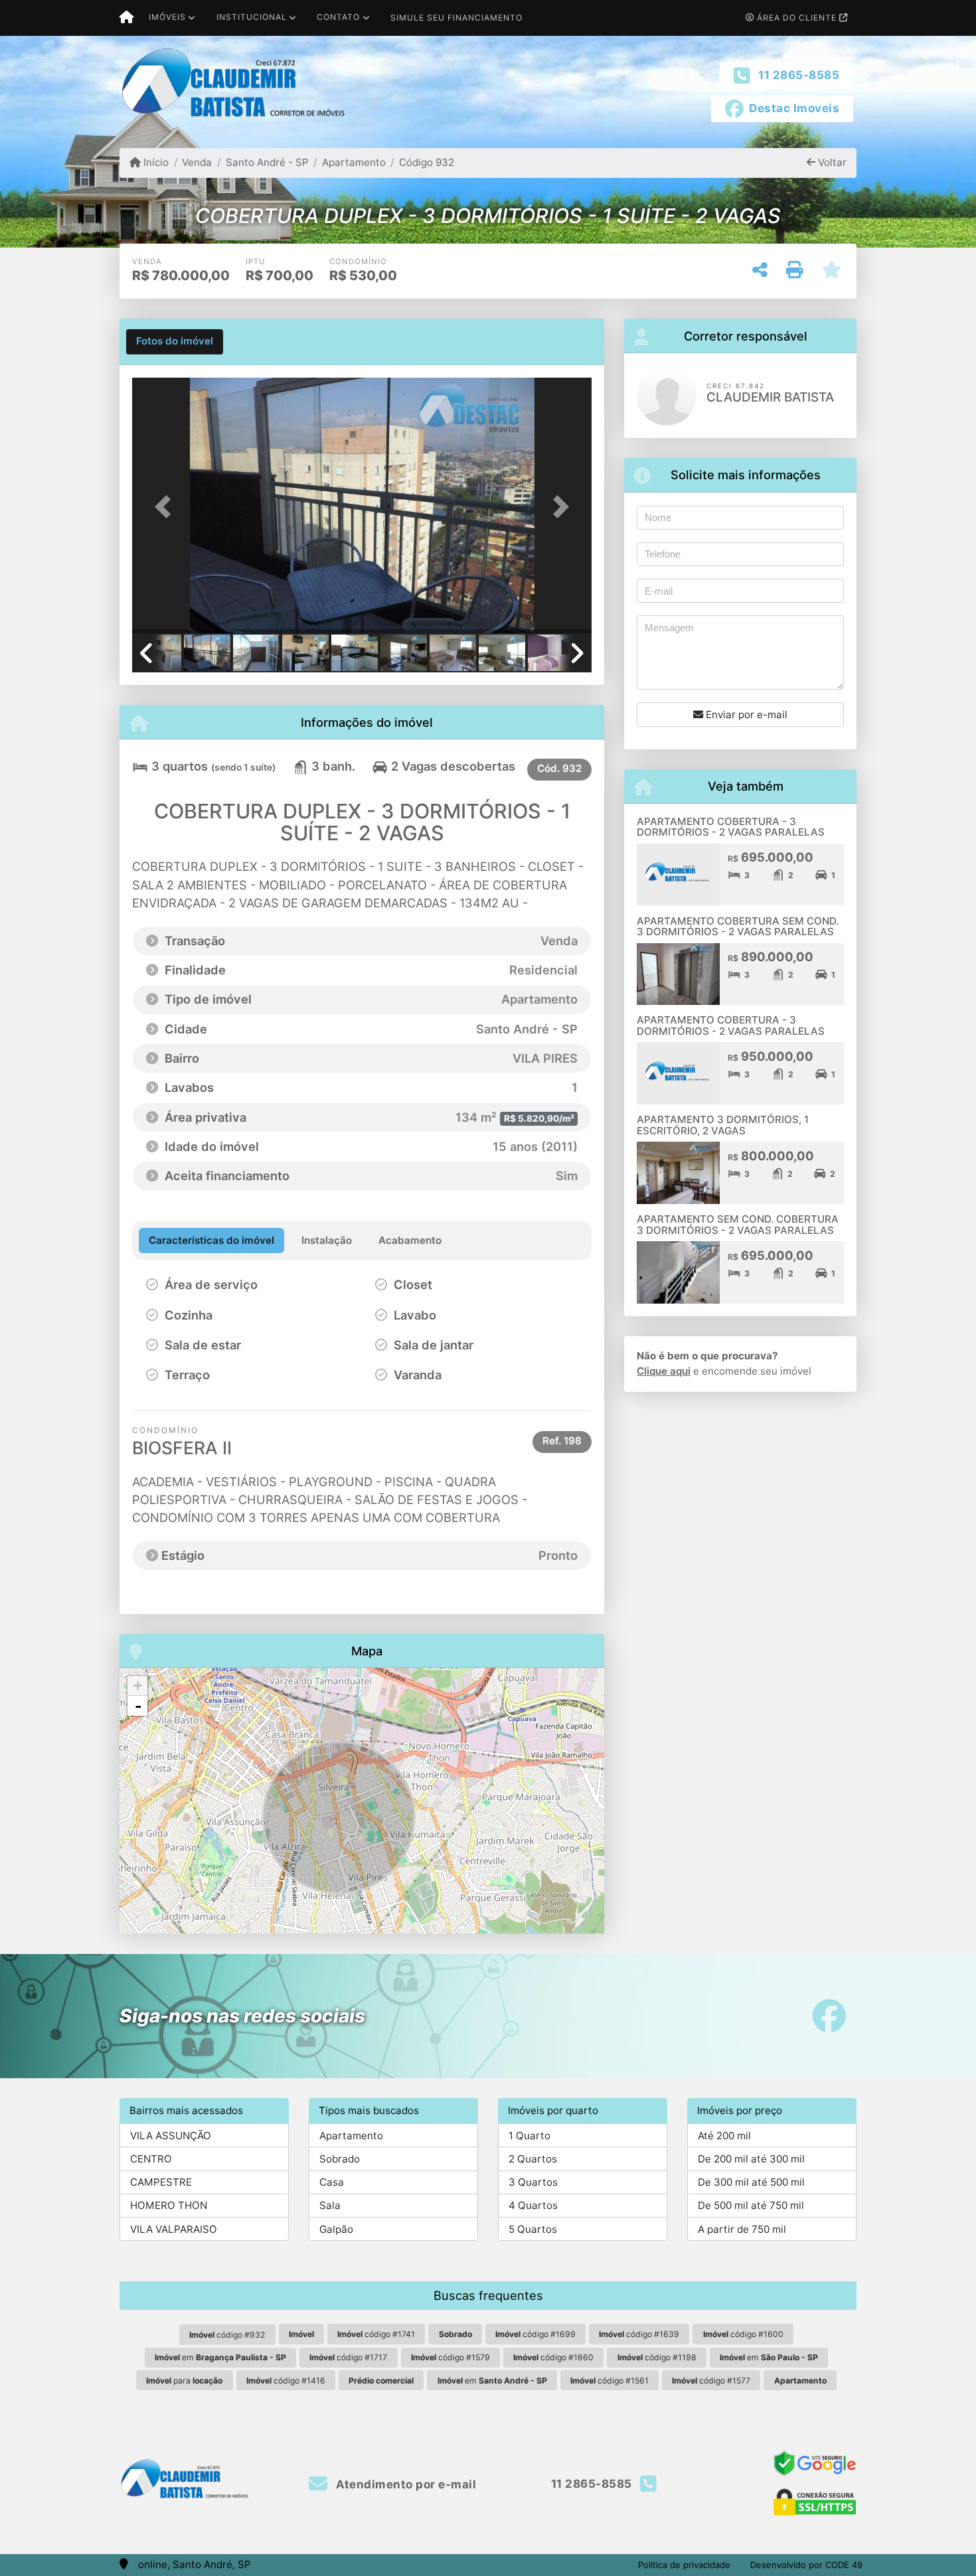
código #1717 (348, 2357)
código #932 (227, 2335)
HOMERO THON (169, 2205)
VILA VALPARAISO (174, 2229)
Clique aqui (664, 1371)
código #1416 (286, 2381)
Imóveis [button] (167, 17)
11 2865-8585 (799, 75)
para (184, 2381)
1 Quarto (529, 2136)
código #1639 (639, 2334)
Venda (197, 162)
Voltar (831, 162)
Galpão (336, 2229)
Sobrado (340, 2159)
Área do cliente (797, 18)
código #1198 (657, 2357)
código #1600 (743, 2334)
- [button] (138, 1706)
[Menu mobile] (126, 18)
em (220, 2357)
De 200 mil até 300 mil (751, 2159)
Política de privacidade (684, 2565)
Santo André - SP (267, 162)
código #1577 (711, 2381)
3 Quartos (533, 2182)
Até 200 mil (724, 2136)
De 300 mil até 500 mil (751, 2182)
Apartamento (354, 162)
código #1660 (553, 2357)
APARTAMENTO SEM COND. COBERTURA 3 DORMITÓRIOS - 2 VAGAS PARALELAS (738, 1225)
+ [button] (138, 1686)
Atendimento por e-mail (405, 2484)
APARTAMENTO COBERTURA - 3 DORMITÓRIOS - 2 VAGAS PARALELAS (731, 827)
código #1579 (450, 2357)
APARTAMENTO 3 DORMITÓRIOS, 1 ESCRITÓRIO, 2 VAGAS (723, 1125)
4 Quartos (533, 2205)
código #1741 (376, 2334)
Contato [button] (338, 17)
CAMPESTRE (161, 2182)
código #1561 (610, 2381)
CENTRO (151, 2159)
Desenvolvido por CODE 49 (806, 2565)
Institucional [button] (252, 17)
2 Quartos (533, 2159)
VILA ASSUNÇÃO (171, 2136)
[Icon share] (829, 2016)
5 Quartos (533, 2229)
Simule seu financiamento (456, 18)
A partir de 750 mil (742, 2229)
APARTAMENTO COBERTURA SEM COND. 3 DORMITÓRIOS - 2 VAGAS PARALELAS (738, 927)
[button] (167, 507)
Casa (332, 2182)
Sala (330, 2205)
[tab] (175, 342)
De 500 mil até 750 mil (751, 2205)
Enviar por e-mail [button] (745, 715)
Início (155, 162)
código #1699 (535, 2334)
